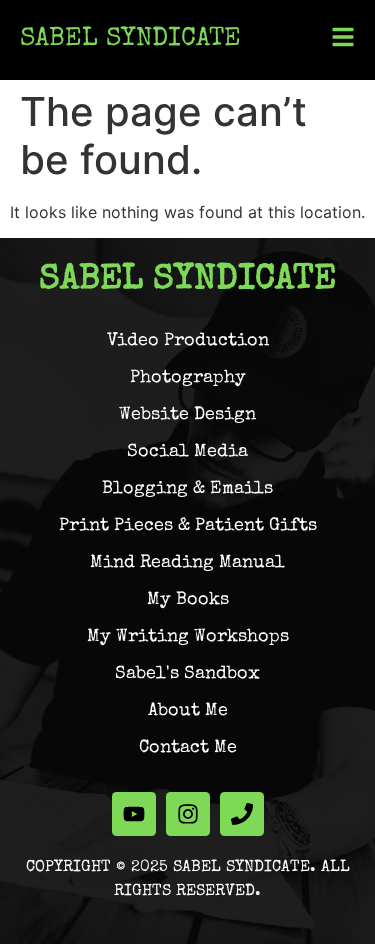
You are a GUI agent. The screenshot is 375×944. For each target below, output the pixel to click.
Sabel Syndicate (130, 40)
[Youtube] (134, 814)
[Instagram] (188, 814)
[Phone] (242, 814)
